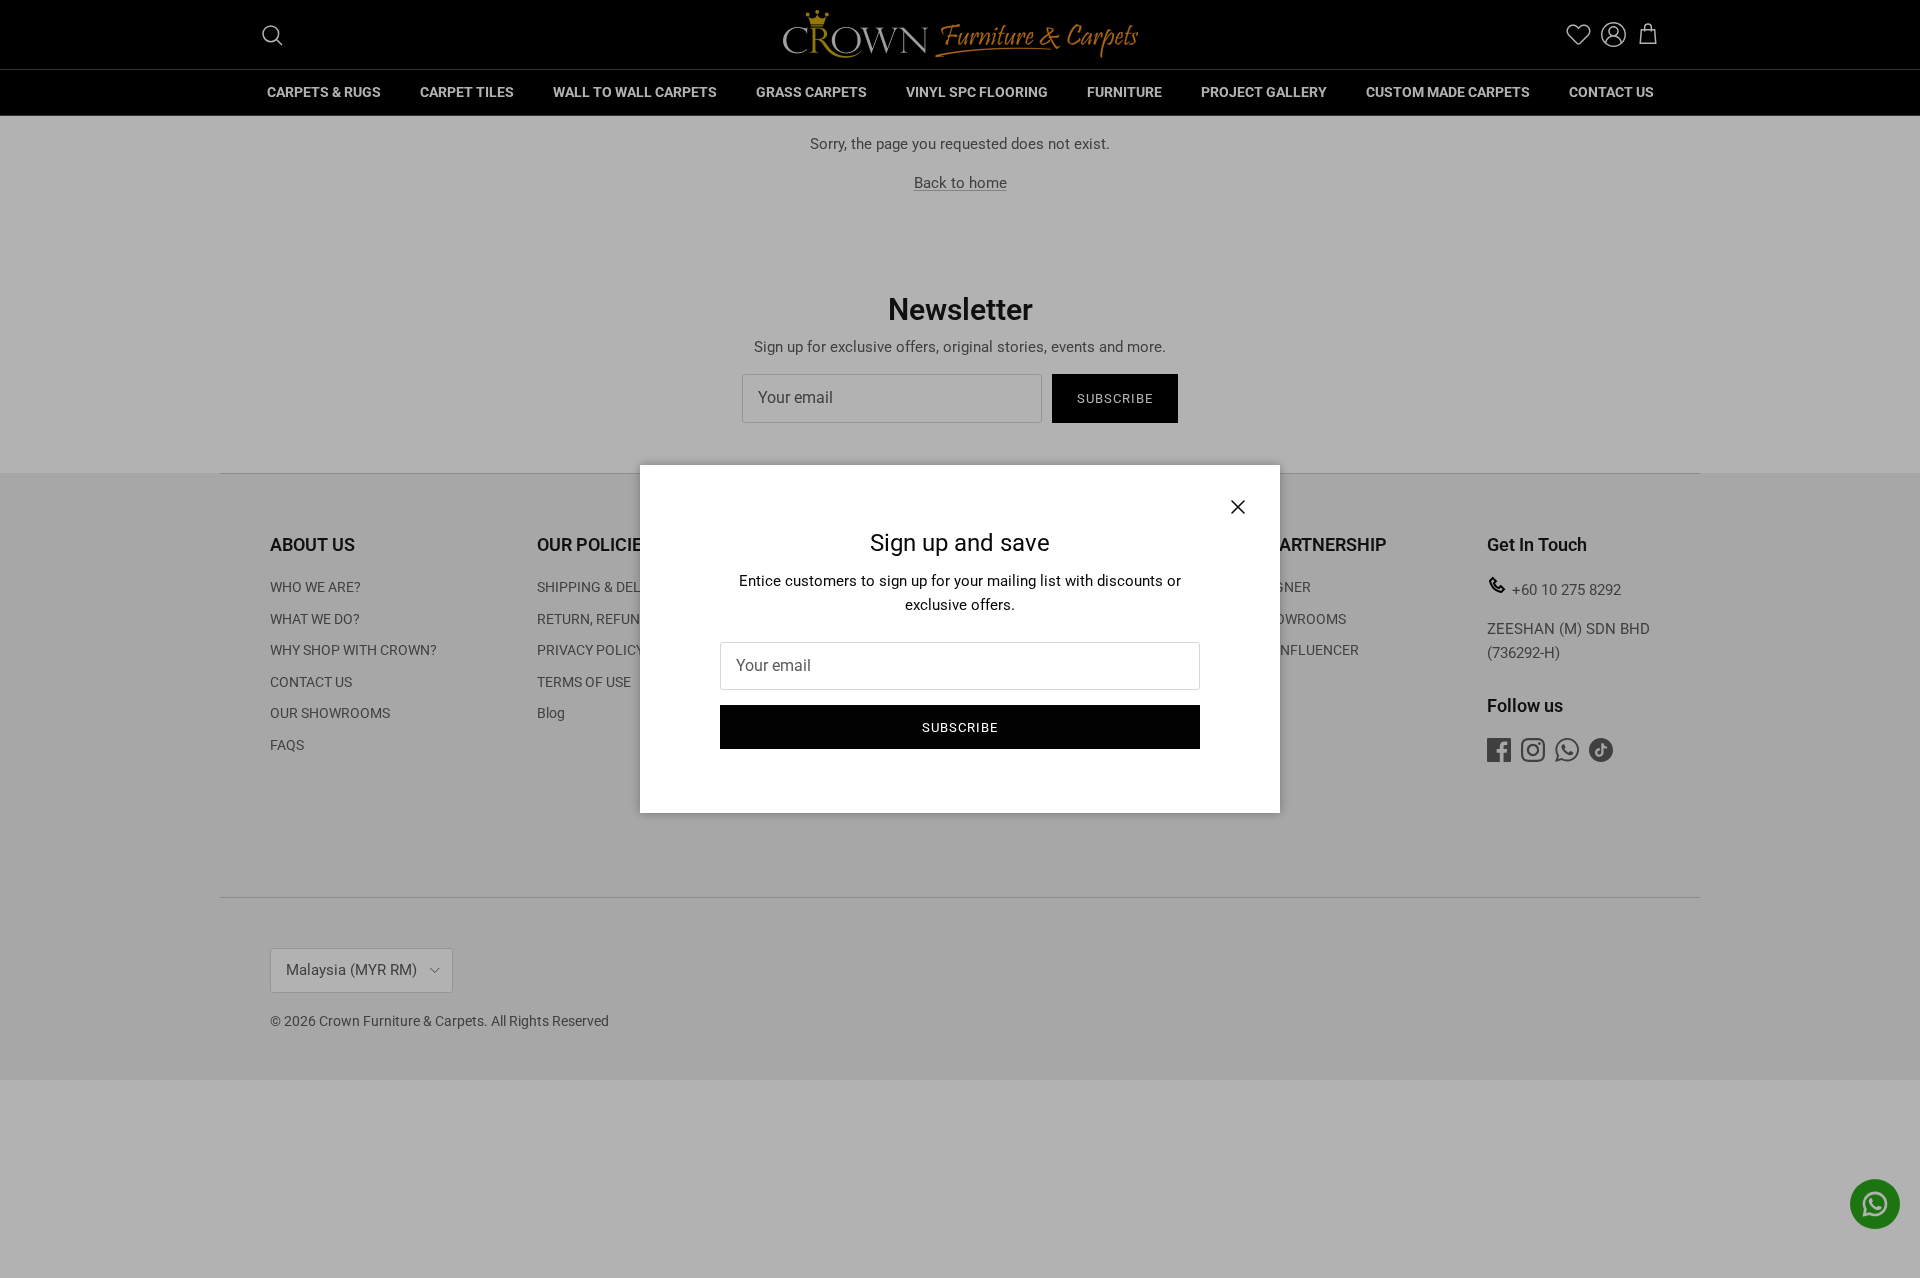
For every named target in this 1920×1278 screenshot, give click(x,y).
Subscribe (960, 727)
